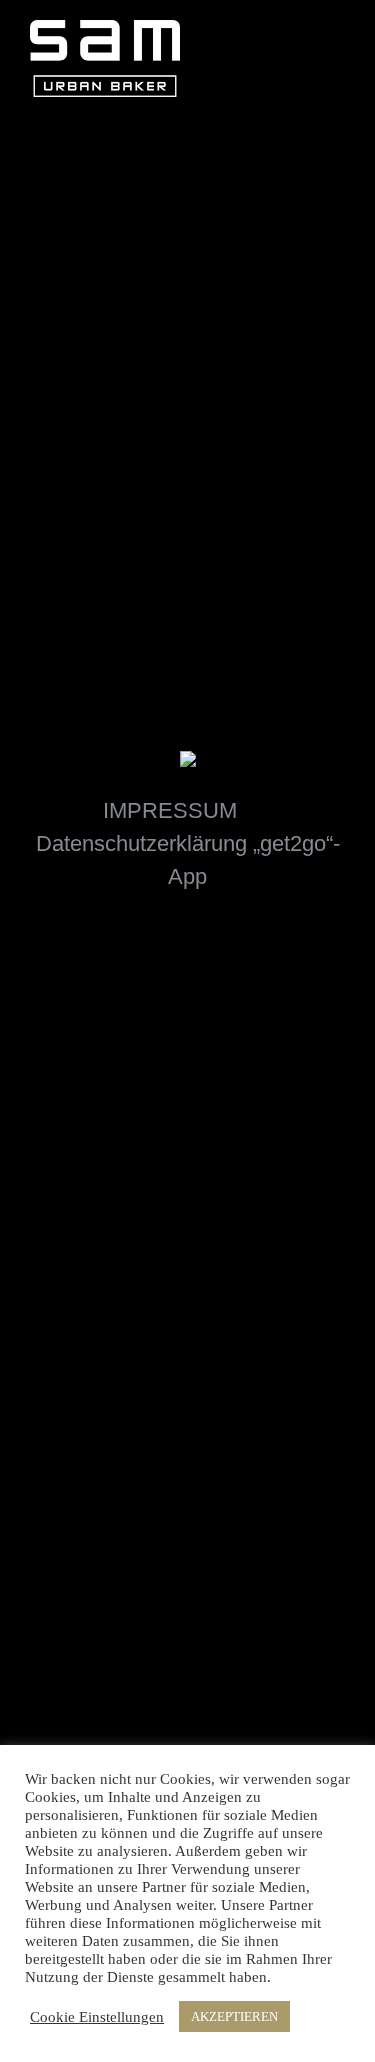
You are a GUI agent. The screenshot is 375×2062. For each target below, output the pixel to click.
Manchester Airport (269, 553)
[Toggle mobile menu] (337, 33)
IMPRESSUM (170, 810)
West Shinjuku (97, 553)
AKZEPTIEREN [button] (234, 2016)
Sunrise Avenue (97, 300)
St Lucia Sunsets (97, 427)
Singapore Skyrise (269, 300)
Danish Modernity (269, 427)
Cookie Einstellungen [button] (97, 2017)
